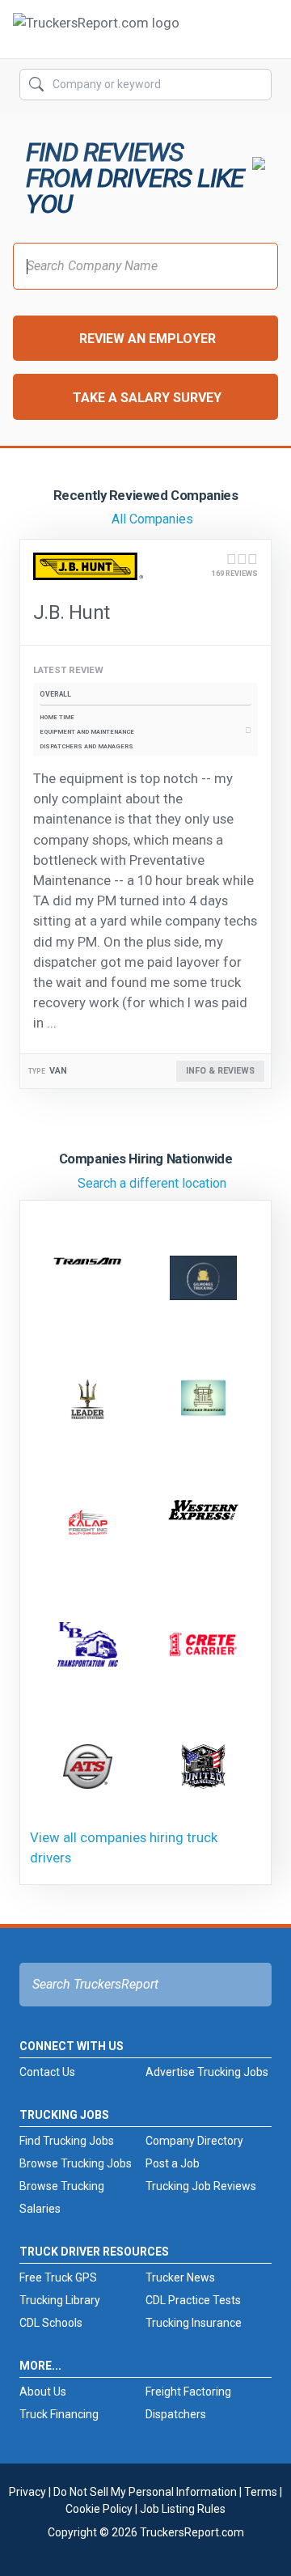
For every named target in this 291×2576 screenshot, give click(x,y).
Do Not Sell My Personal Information (145, 2492)
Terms (261, 2492)
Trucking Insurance (194, 2323)
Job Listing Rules (183, 2509)
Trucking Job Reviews (201, 2186)
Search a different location (152, 1183)
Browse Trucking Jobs (76, 2163)
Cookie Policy (99, 2509)
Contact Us (47, 2072)
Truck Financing (59, 2414)
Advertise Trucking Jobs (207, 2072)
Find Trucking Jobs (67, 2141)
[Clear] (258, 85)
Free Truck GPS (58, 2277)
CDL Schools (51, 2323)
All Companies (152, 519)
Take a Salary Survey (147, 398)
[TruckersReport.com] (96, 36)
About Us (43, 2392)
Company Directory (194, 2141)
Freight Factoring (188, 2392)
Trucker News (180, 2277)
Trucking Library (60, 2300)
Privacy (27, 2492)
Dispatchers (176, 2414)
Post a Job (173, 2163)
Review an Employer (148, 339)
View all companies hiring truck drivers (124, 1847)
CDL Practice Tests (193, 2300)
